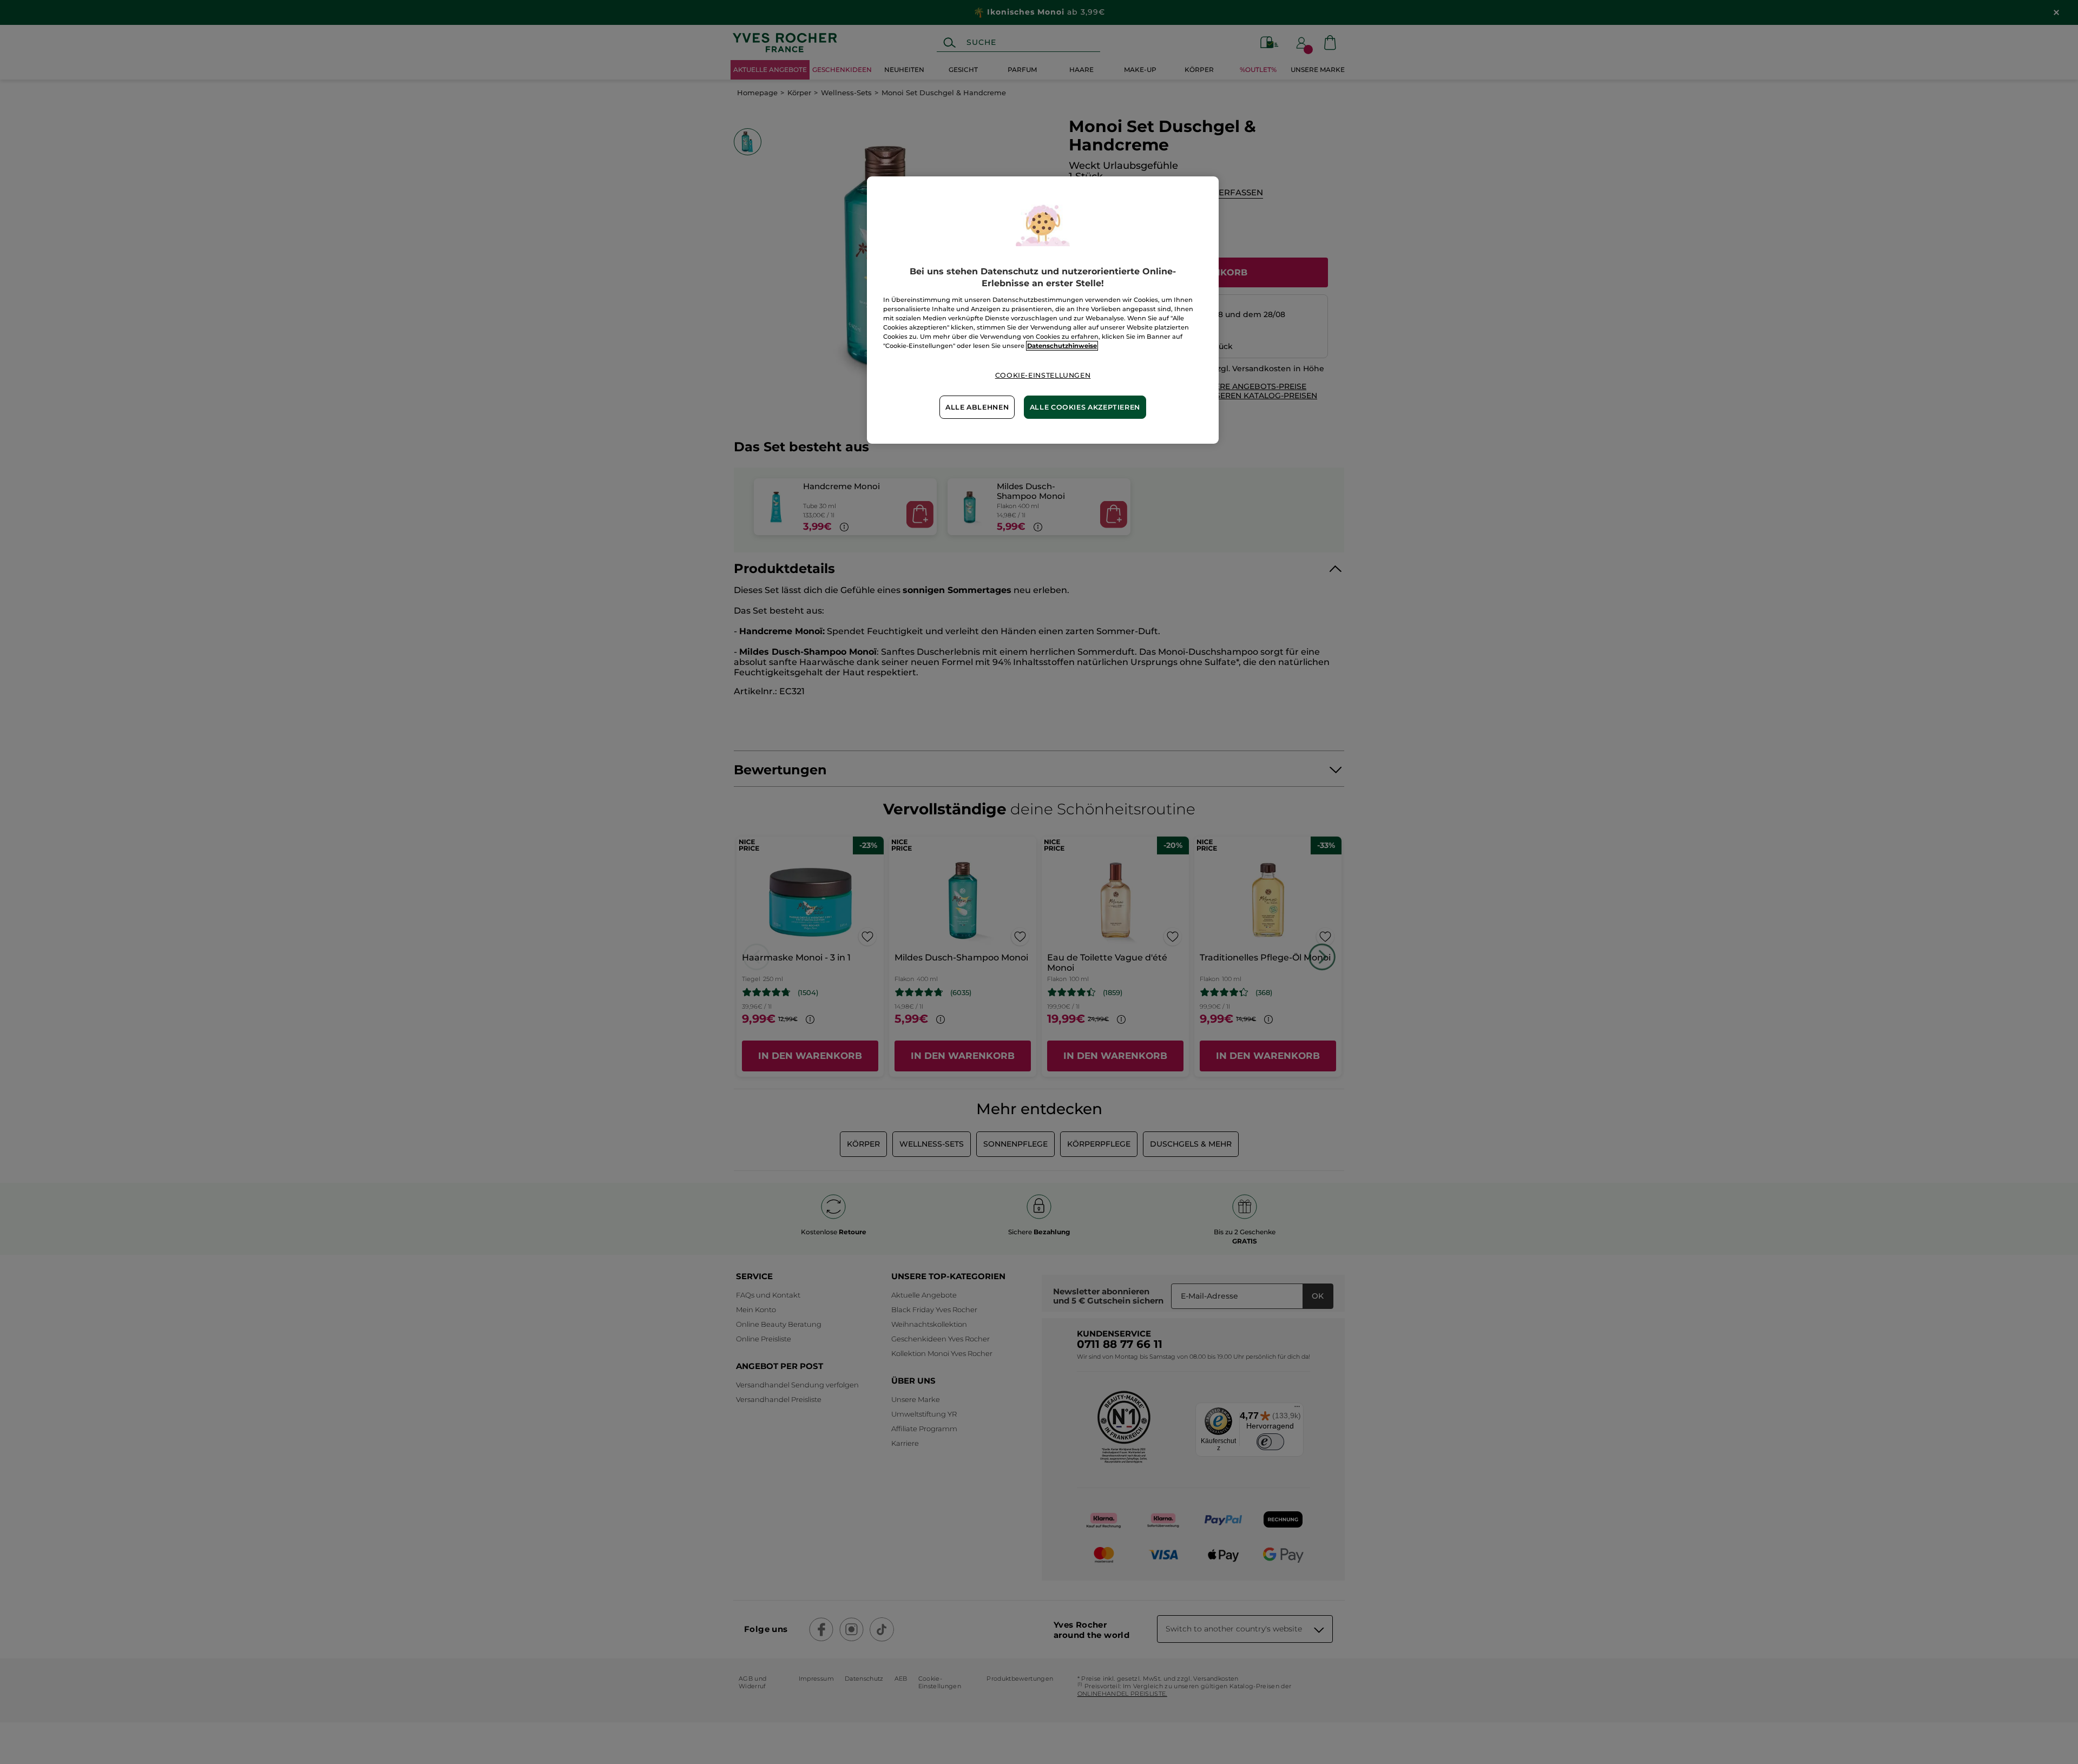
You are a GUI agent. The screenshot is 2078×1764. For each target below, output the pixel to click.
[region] (1043, 310)
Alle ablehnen (977, 407)
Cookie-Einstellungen (1043, 375)
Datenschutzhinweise (1062, 346)
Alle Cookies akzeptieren (1085, 407)
